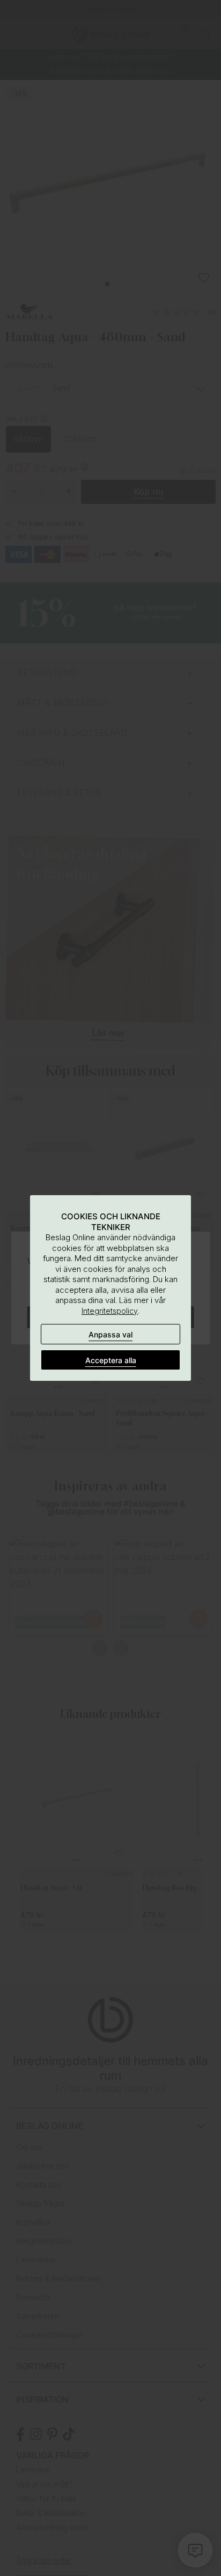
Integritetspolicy (110, 1311)
